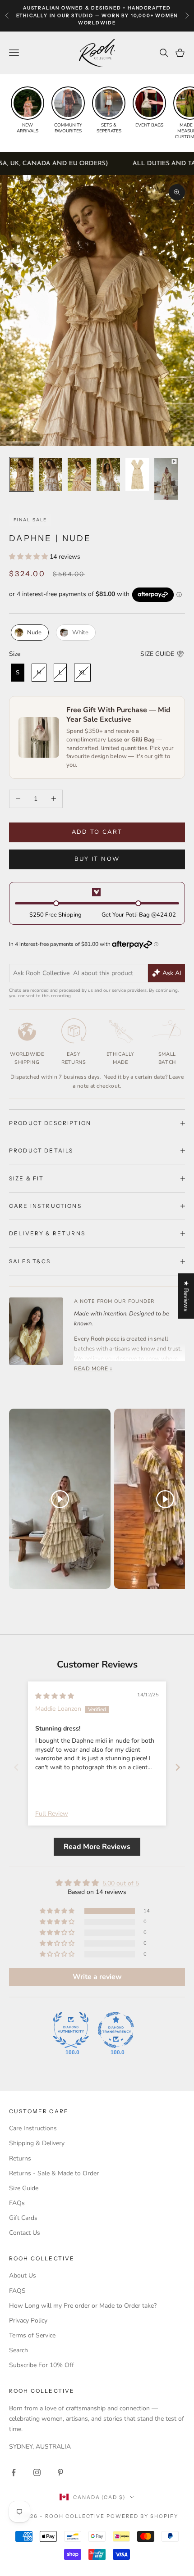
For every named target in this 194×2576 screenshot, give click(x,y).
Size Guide (24, 2188)
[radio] (29, 633)
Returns (20, 2158)
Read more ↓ (93, 1369)
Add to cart (97, 832)
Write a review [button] (97, 1977)
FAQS (17, 2291)
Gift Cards (23, 2218)
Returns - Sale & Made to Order (54, 2173)
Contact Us (25, 2233)
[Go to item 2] (51, 474)
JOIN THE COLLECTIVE (50, 2541)
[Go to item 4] (108, 474)
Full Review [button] (52, 1814)
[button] (29, 557)
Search (18, 2350)
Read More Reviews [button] (97, 1847)
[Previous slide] (16, 1767)
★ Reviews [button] (186, 1296)
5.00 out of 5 (121, 1883)
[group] (28, 110)
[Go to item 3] (79, 474)
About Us (23, 2275)
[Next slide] (178, 1767)
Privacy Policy (28, 2321)
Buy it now (97, 859)
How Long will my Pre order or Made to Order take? (83, 2306)
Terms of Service (32, 2335)
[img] (55, 1696)
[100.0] (71, 2030)
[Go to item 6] (166, 479)
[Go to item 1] (22, 474)
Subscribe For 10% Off (42, 2365)
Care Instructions (33, 2128)
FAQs (17, 2203)
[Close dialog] (187, 2444)
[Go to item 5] (137, 474)
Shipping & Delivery (37, 2143)
